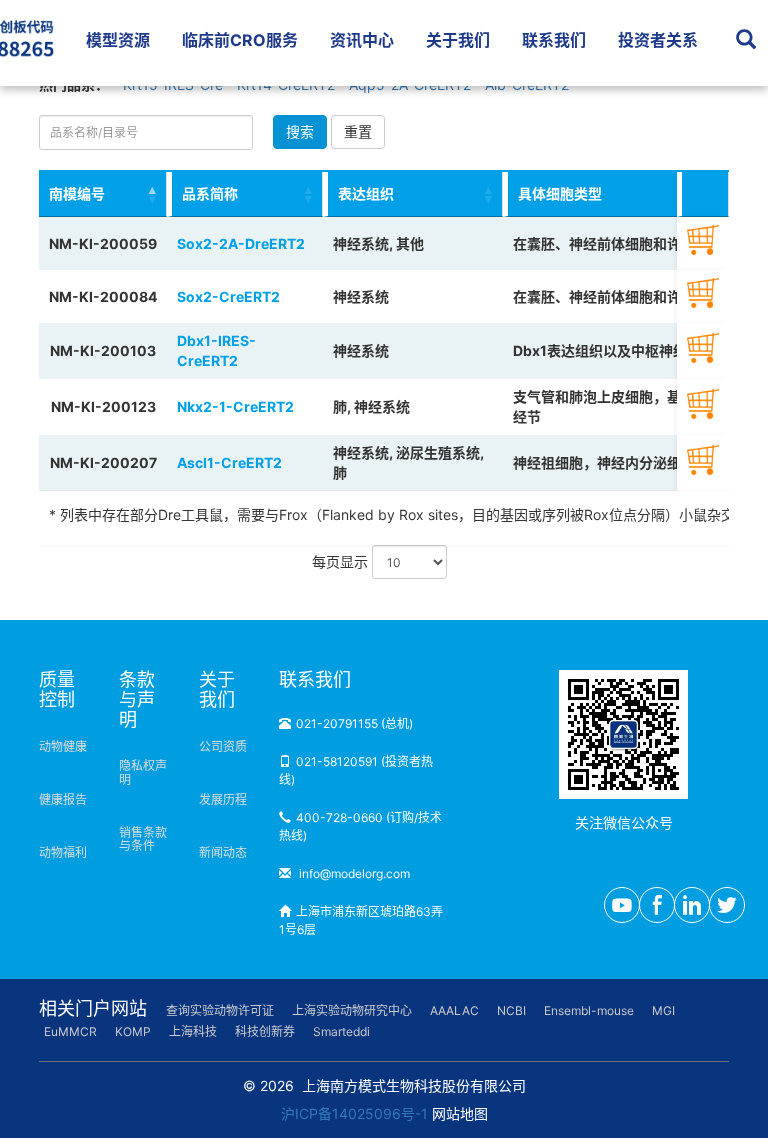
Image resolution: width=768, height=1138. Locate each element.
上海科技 (193, 1031)
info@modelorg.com (353, 873)
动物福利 (63, 852)
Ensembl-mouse (589, 1010)
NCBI (511, 1010)
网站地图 (460, 1113)
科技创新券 (265, 1031)
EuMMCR (70, 1031)
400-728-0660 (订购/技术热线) (360, 826)
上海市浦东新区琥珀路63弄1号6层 (361, 920)
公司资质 (223, 746)
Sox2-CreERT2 (228, 296)
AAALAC (454, 1010)
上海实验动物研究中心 (352, 1010)
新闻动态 (223, 852)
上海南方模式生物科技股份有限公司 (414, 1085)
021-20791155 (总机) (354, 723)
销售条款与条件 (143, 839)
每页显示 (342, 561)
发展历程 (223, 799)
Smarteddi (341, 1031)
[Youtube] (622, 905)
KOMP (133, 1031)
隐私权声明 (143, 772)
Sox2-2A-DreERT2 (241, 243)
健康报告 (63, 799)
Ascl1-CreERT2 (229, 462)
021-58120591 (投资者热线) (356, 770)
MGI (663, 1010)
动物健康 (63, 746)
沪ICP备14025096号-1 (354, 1113)
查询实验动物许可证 (220, 1010)
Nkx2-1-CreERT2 (235, 406)
